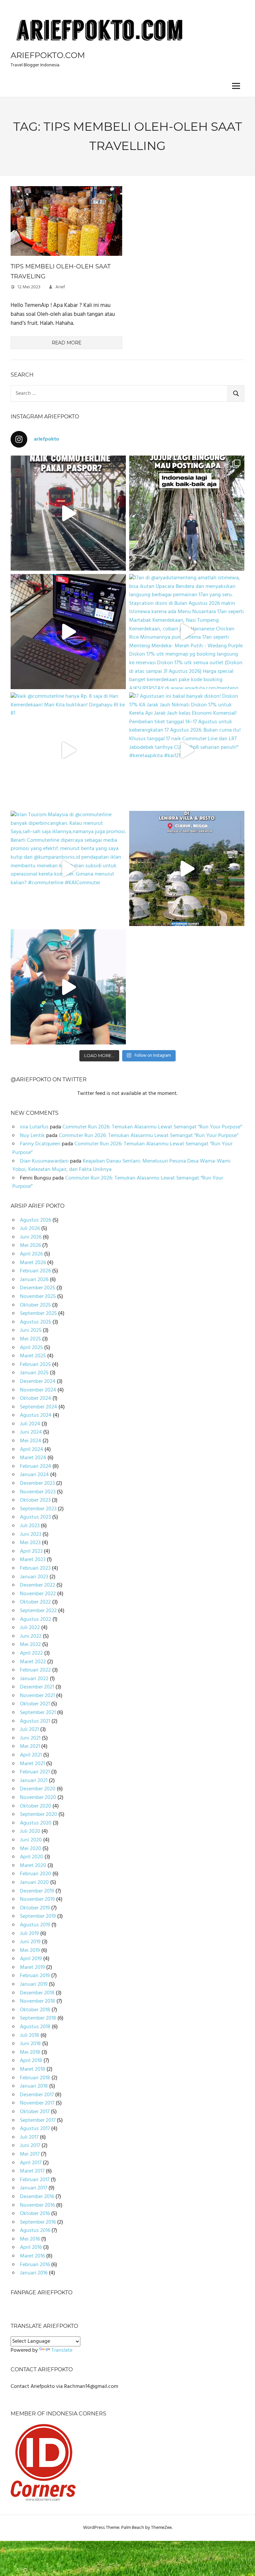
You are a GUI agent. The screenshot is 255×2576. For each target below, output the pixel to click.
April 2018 (31, 2061)
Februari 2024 (36, 1467)
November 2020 (38, 1798)
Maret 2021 (32, 1764)
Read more (67, 343)
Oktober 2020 (36, 1806)
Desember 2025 (38, 1288)
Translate (62, 2350)
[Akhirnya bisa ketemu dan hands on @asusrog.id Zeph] (68, 632)
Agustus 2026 (36, 1220)
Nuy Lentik (32, 1136)
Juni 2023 (31, 1535)
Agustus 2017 (35, 2129)
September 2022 (38, 1611)
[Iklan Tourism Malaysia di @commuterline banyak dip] (68, 868)
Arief (60, 287)
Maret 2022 (33, 1662)
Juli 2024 (30, 1424)
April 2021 (31, 1755)
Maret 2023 (33, 1560)
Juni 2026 (31, 1237)
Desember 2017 (37, 2095)
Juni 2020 (31, 1840)
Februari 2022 (35, 1670)
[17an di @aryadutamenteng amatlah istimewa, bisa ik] (187, 632)
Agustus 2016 (35, 2231)
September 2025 (38, 1314)
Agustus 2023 (35, 1517)
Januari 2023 (34, 1577)
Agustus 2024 (36, 1415)
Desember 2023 (37, 1483)
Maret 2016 (32, 2256)
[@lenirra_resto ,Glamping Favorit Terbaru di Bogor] (187, 868)
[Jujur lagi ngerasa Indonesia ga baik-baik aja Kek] (187, 513)
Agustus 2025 (36, 1322)
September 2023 (38, 1509)
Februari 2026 (35, 1271)
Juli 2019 (29, 1934)
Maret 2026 (33, 1263)
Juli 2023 (30, 1526)
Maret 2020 (33, 1866)
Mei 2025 (30, 1339)
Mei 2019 (30, 1951)
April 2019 (31, 1959)
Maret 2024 (33, 1458)
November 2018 (38, 2001)
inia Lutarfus (34, 1127)
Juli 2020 (30, 1831)
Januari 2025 (34, 1373)
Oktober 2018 (35, 2010)
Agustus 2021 (35, 1721)
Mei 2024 (31, 1441)
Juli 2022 (30, 1628)
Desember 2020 (38, 1789)
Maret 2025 (33, 1356)
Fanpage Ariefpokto (42, 2292)
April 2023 (31, 1551)
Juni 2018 (30, 2044)
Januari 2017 (34, 2188)
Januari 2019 (34, 1984)
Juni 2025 (31, 1330)
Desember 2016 (37, 2197)
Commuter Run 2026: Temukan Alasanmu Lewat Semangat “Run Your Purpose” (152, 1127)
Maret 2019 (32, 1968)
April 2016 (31, 2248)
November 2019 (37, 1899)
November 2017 (37, 2103)
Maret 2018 (33, 2069)
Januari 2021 (34, 1781)
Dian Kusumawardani (44, 1161)
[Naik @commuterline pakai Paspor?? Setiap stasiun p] (68, 513)
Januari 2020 (34, 1883)
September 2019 (38, 1916)
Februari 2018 (35, 2078)
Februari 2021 (35, 1772)
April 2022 (31, 1653)
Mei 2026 (30, 1246)
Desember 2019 (37, 1891)
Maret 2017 (32, 2171)
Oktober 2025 (35, 1305)
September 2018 (38, 2018)
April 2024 (32, 1450)
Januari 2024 (34, 1475)
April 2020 (32, 1857)
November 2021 (37, 1696)
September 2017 (38, 2120)
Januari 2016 (34, 2273)
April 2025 (31, 1348)
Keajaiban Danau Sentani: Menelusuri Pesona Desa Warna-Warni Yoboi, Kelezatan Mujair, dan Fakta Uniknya (121, 1166)
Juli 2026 (30, 1229)
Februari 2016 (35, 2265)
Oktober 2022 (35, 1602)
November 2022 (38, 1594)
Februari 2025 (35, 1365)
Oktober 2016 (35, 2214)
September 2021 (38, 1713)
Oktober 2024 (36, 1398)
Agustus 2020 (36, 1823)
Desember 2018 (37, 1993)
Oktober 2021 (35, 1704)
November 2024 (38, 1390)
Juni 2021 (30, 1738)
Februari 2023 (35, 1568)
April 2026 (31, 1254)
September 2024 (39, 1407)
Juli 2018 (30, 2036)
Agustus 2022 (36, 1619)
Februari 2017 (35, 2180)
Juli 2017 (29, 2137)
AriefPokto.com (48, 55)
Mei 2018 (30, 2052)
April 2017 (31, 2163)
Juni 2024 (31, 1432)
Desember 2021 (37, 1687)
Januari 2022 (34, 1679)
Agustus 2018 (35, 2027)
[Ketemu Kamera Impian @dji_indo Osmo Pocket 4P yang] (68, 987)
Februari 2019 (35, 1976)
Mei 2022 (30, 1645)
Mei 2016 (30, 2239)
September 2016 (38, 2222)
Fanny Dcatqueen (40, 1144)
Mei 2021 (30, 1747)
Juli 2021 (29, 1730)
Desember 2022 (38, 1585)
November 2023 (38, 1492)
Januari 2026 (34, 1280)
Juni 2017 (30, 2146)
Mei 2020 (31, 1849)
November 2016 (37, 2205)
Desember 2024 (38, 1382)
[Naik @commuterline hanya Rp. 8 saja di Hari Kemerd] (68, 750)
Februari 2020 (36, 1874)
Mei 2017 (30, 2154)
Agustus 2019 (35, 1925)
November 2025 (38, 1297)
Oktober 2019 (35, 1908)
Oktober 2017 (35, 2112)
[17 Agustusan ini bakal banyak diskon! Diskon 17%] (187, 750)
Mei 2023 (30, 1543)
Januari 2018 (34, 2086)
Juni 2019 (30, 1942)
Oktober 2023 (35, 1500)
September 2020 (39, 1815)
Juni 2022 (31, 1636)
